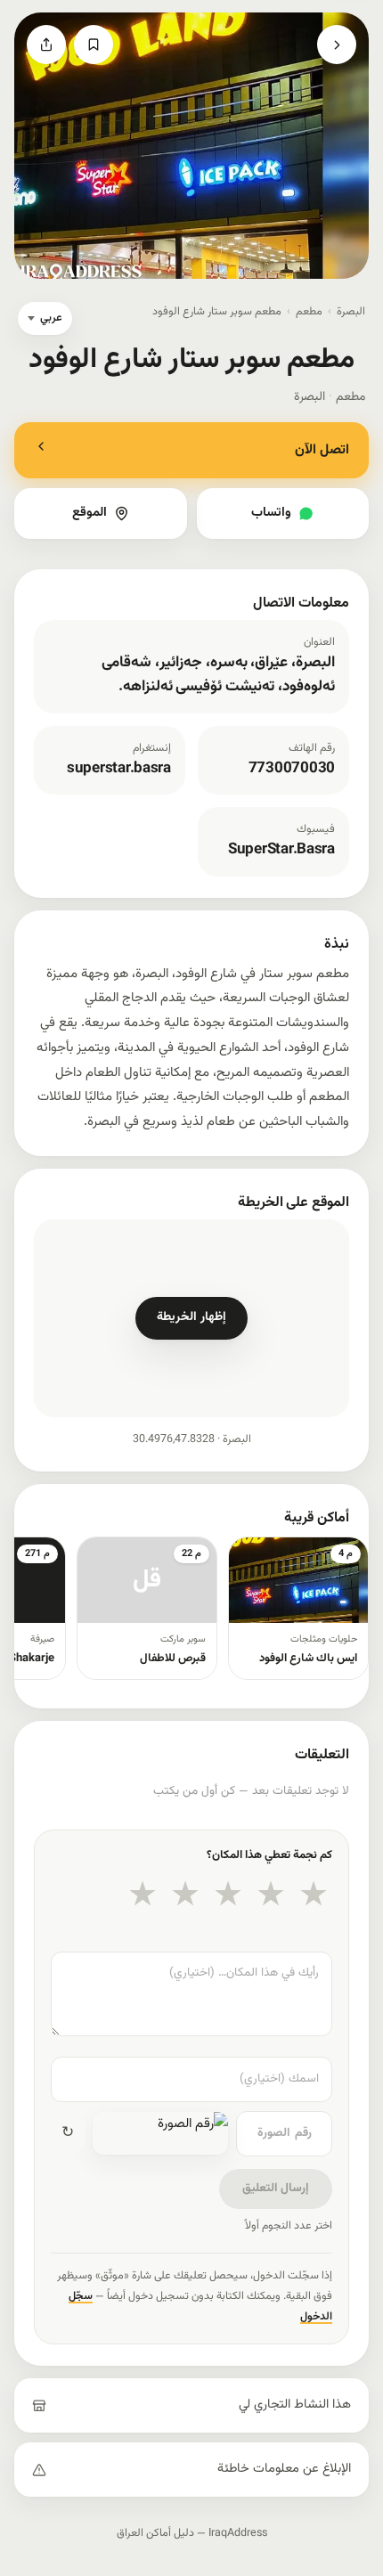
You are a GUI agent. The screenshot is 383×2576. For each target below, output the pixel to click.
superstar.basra (119, 769)
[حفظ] (94, 45)
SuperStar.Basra (281, 850)
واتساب (271, 513)
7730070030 (292, 769)
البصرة (351, 312)
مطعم (309, 312)
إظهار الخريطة (191, 1317)
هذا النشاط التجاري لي (295, 2405)
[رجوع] (337, 45)
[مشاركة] (46, 45)
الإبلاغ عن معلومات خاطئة (284, 2469)
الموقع (90, 513)
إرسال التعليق (276, 2188)
